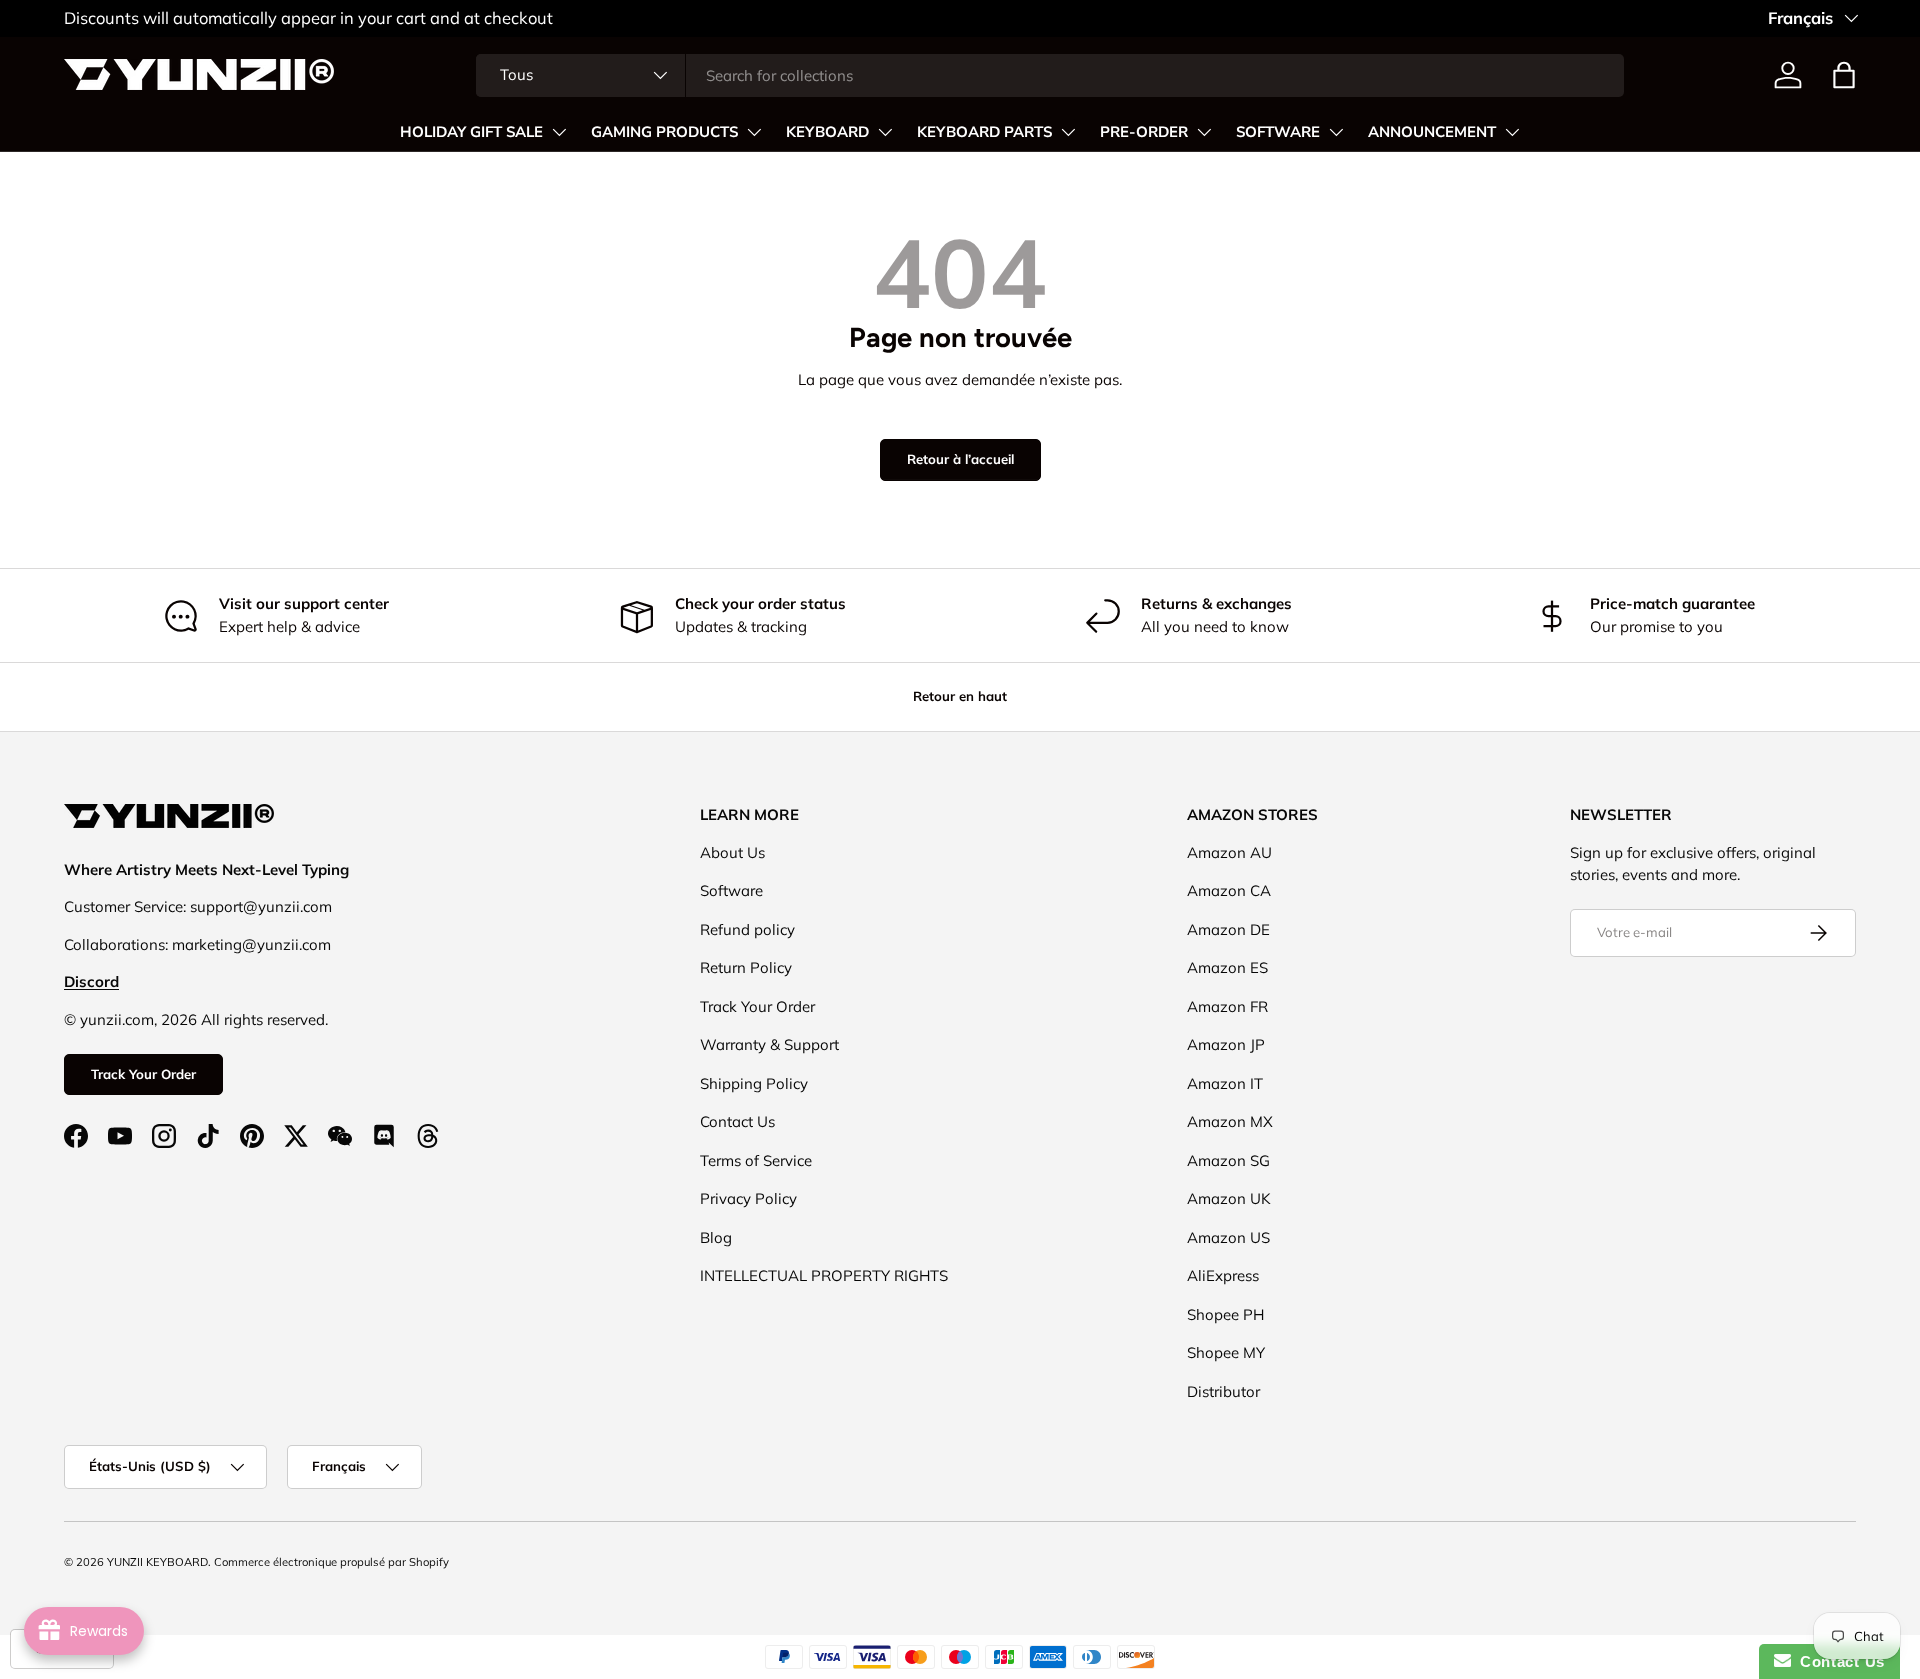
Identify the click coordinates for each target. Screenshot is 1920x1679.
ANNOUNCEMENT (1432, 132)
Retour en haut (960, 696)
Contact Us (737, 1121)
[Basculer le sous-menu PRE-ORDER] (1204, 132)
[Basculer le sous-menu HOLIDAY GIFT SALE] (559, 132)
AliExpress (1223, 1275)
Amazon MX (1230, 1121)
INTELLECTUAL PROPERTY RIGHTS (824, 1275)
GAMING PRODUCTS (664, 132)
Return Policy (746, 967)
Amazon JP (1226, 1044)
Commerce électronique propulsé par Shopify (331, 1562)
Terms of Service (756, 1160)
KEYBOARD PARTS (984, 132)
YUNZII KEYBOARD (157, 1562)
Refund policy (747, 929)
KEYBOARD (827, 132)
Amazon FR (1227, 1006)
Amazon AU (1229, 852)
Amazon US (1228, 1237)
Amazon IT (1225, 1083)
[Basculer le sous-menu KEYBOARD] (885, 132)
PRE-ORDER (1144, 132)
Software (731, 890)
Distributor (1223, 1391)
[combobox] (1050, 75)
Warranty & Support (769, 1044)
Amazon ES (1227, 967)
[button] (1844, 75)
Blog (716, 1237)
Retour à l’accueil (960, 459)
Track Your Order (143, 1074)
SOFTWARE (1278, 132)
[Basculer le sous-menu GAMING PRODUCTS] (754, 132)
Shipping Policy (754, 1083)
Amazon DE (1228, 929)
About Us (732, 852)
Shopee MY (1226, 1352)
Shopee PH (1225, 1314)
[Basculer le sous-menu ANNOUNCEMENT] (1512, 132)
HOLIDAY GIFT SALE (471, 132)
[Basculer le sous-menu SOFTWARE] (1336, 132)
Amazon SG (1228, 1160)
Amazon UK (1229, 1198)
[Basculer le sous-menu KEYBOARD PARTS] (1068, 132)
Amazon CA (1229, 890)
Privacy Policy (748, 1198)
